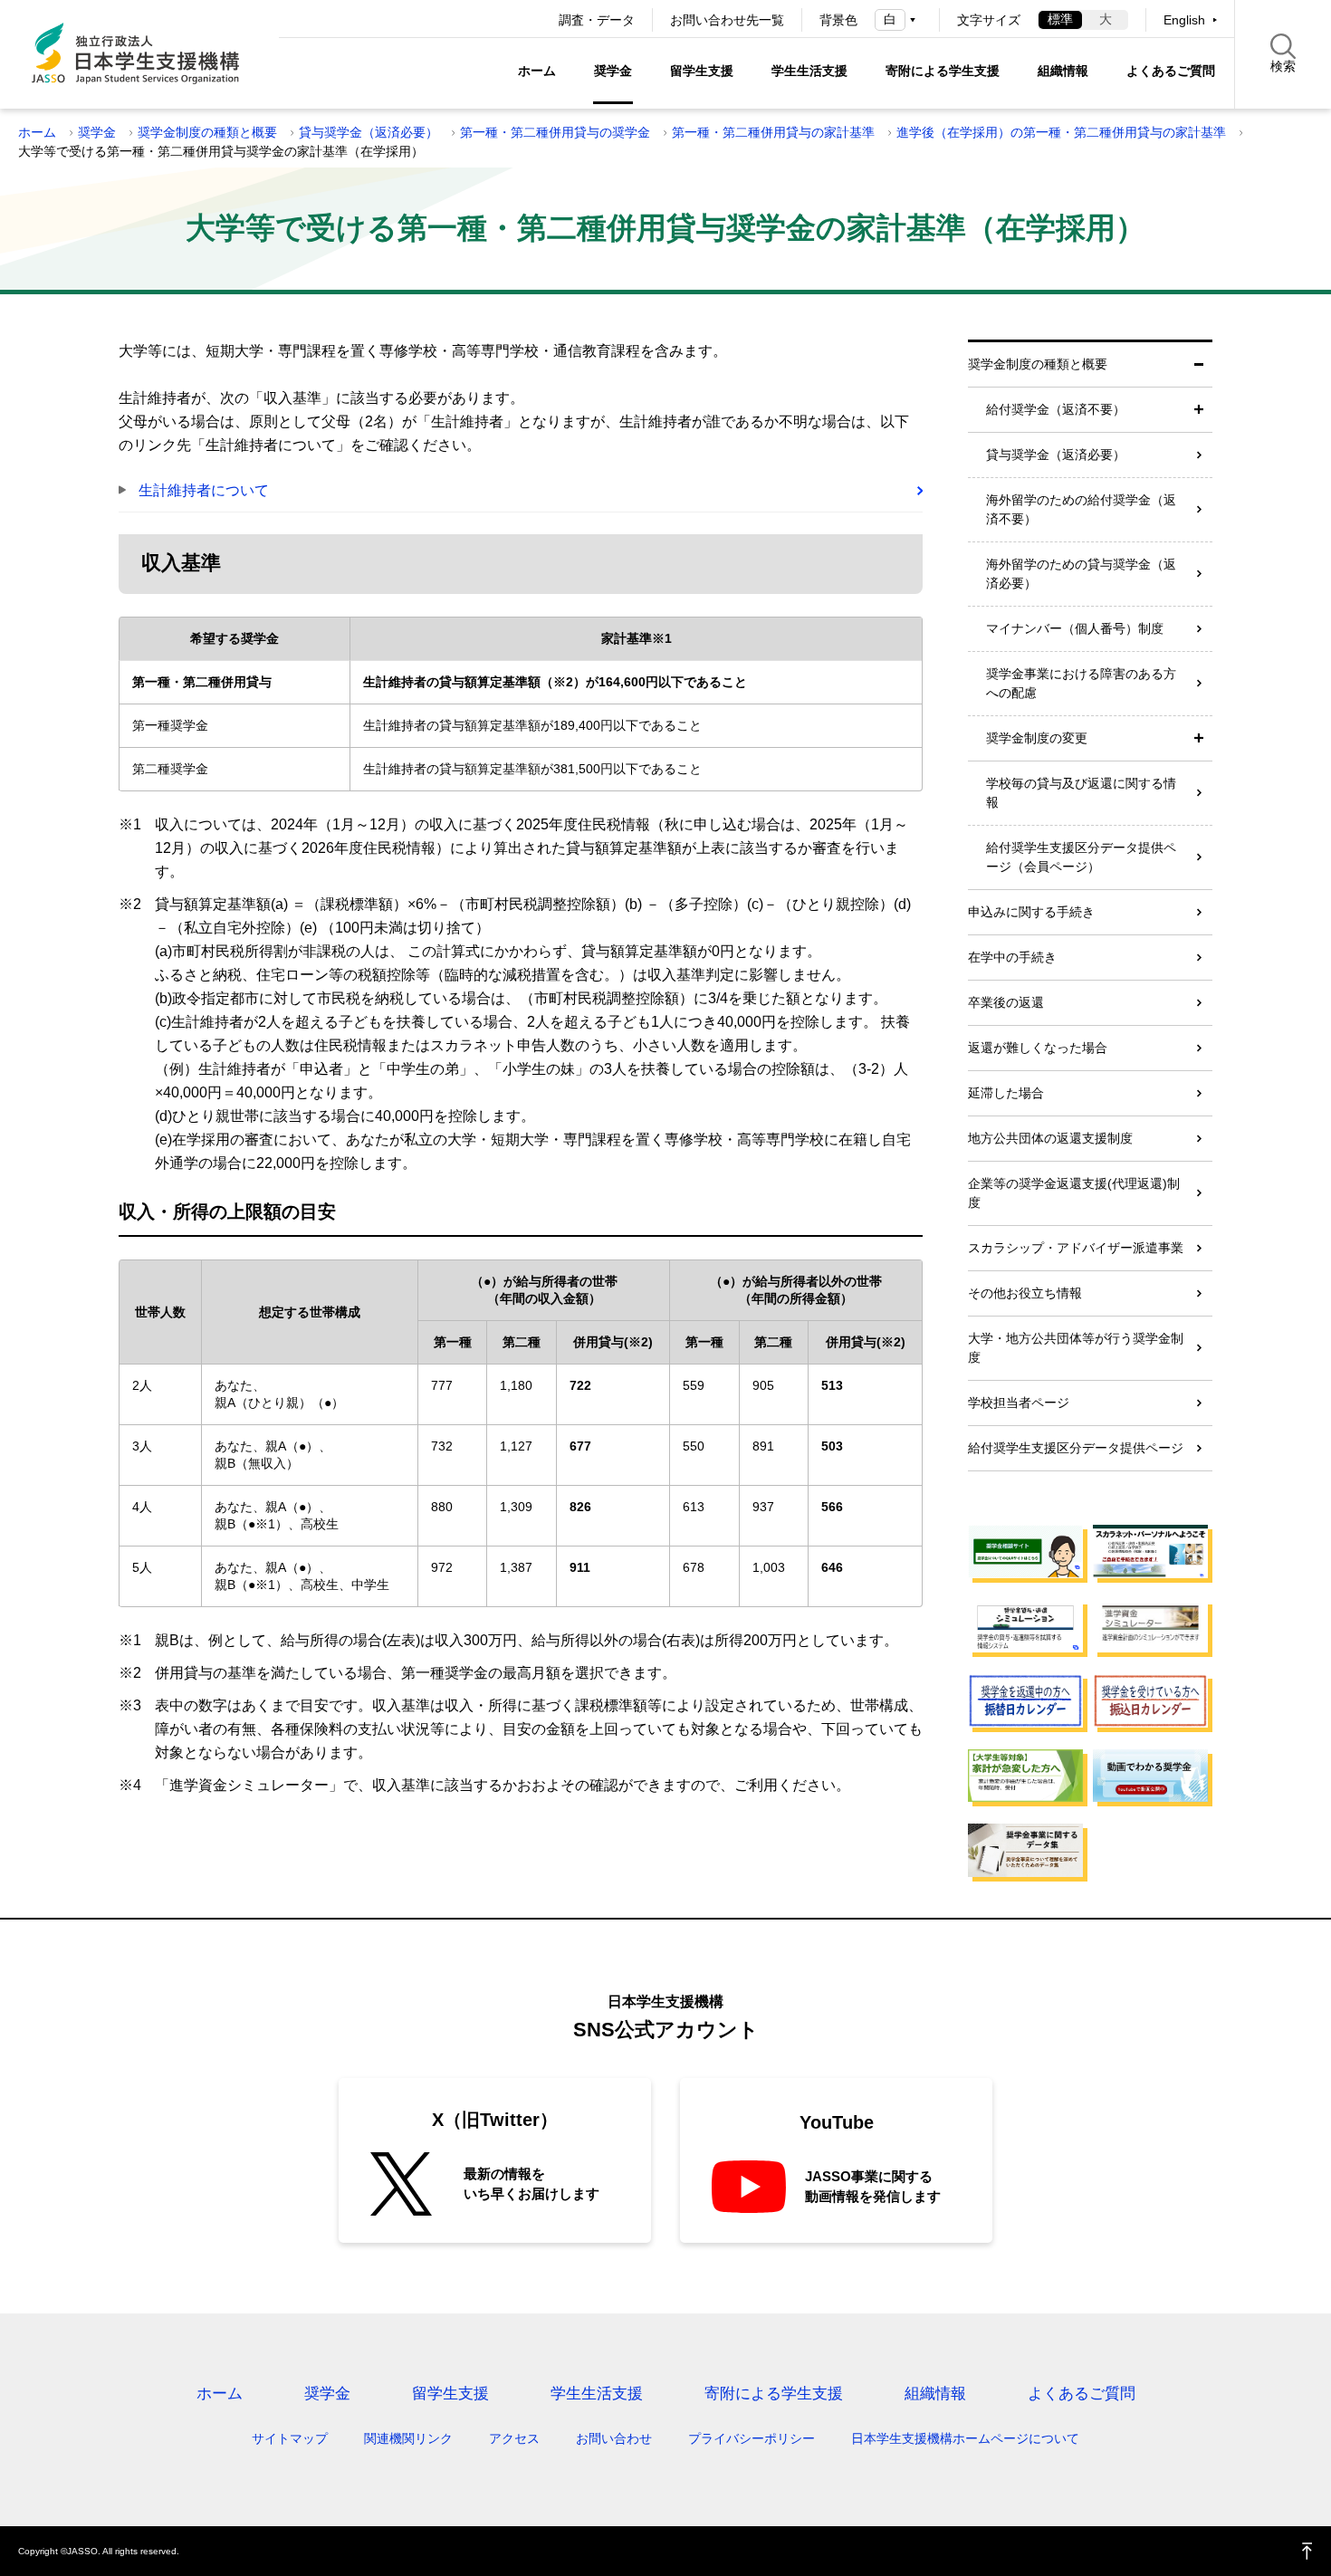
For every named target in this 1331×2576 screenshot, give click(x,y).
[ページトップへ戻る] (1307, 2551)
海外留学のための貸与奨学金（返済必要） (1081, 574)
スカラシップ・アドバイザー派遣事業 (1076, 1248)
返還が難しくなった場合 (1038, 1048)
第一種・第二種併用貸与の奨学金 (555, 132)
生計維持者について (204, 490)
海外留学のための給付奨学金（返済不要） (1081, 509)
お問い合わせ (614, 2438)
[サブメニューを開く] (1199, 410)
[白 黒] (898, 19)
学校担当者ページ (1019, 1403)
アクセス (514, 2438)
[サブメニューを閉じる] (1199, 364)
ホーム (537, 71)
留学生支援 (702, 71)
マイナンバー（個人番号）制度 (1075, 628)
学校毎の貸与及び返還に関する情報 (1081, 793)
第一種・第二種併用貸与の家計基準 (773, 132)
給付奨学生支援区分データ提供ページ (1076, 1448)
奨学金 (613, 71)
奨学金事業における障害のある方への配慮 (1081, 683)
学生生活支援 (809, 71)
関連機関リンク (408, 2438)
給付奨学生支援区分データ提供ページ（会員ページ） (1081, 857)
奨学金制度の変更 (1037, 738)
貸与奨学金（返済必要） (369, 132)
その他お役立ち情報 (1025, 1293)
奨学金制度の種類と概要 (207, 132)
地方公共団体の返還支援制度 (1050, 1138)
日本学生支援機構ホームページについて (965, 2438)
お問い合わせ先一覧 (727, 20)
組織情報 (1063, 71)
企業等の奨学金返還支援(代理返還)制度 (1074, 1193)
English (1184, 20)
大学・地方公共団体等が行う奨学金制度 (1076, 1348)
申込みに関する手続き (1031, 912)
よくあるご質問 (1171, 71)
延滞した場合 (1006, 1093)
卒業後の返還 (1006, 1002)
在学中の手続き (1012, 957)
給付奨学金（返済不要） (1056, 409)
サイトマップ (290, 2438)
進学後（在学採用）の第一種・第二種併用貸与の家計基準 (1061, 132)
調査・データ (597, 20)
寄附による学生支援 (943, 71)
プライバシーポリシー (752, 2438)
